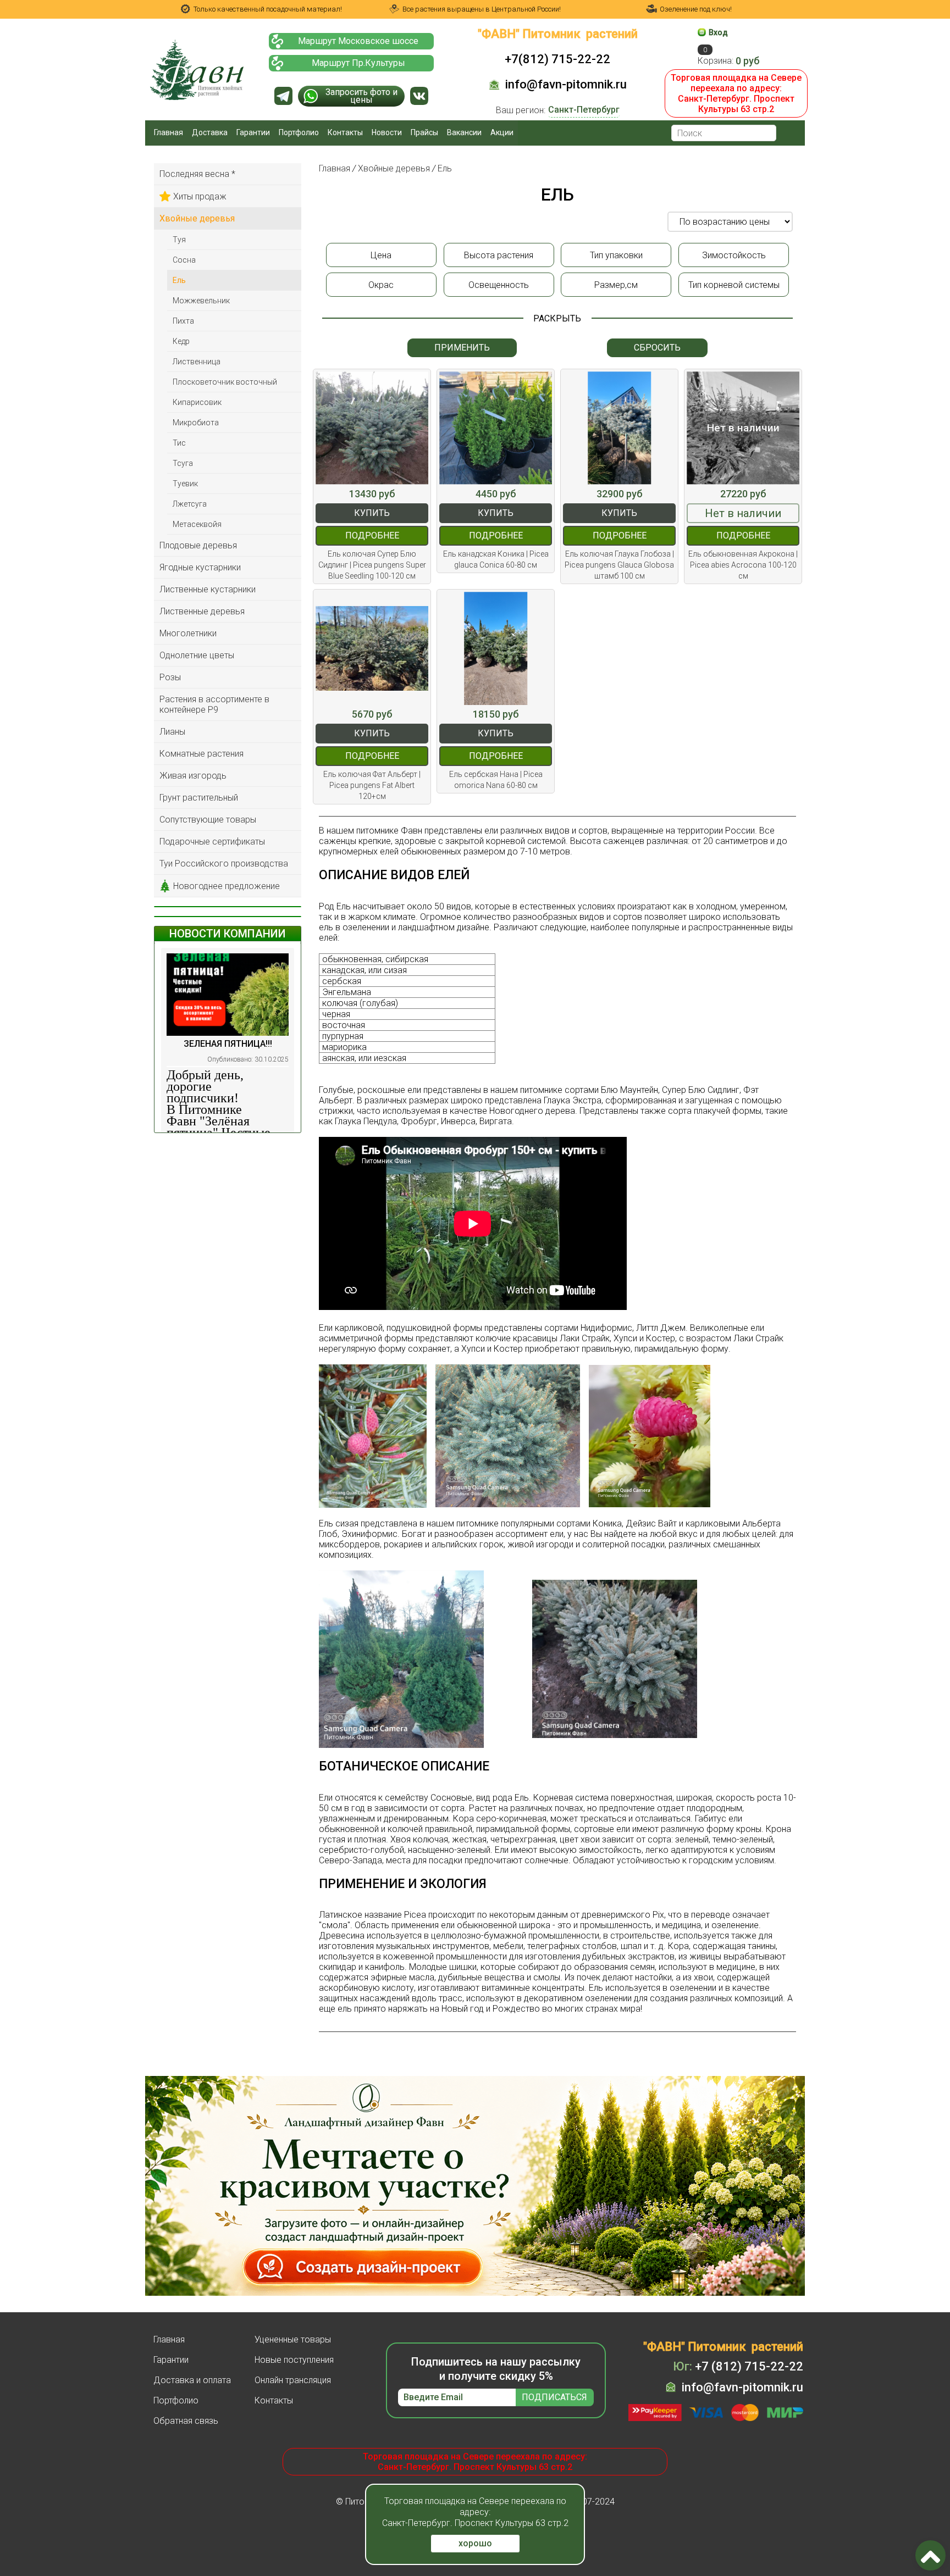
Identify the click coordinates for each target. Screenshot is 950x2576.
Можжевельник (201, 301)
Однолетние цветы (197, 655)
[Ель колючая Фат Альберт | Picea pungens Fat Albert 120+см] (372, 648)
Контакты (345, 132)
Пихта (183, 321)
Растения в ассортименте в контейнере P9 (214, 704)
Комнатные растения (201, 754)
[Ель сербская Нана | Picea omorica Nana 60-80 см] (496, 648)
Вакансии (464, 132)
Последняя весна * (197, 174)
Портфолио (299, 132)
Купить (372, 513)
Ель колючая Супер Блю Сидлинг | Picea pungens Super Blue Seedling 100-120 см (372, 565)
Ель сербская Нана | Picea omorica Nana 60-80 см (496, 780)
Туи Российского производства (224, 864)
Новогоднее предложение (227, 886)
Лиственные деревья (202, 611)
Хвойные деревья (197, 218)
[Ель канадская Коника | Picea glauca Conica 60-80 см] (496, 428)
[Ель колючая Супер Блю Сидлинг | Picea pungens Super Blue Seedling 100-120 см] (372, 428)
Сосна (184, 260)
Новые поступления (294, 2360)
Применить (462, 348)
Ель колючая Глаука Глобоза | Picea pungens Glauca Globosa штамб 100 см (619, 565)
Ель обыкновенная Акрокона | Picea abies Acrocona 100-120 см (743, 565)
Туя (179, 240)
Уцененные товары (293, 2339)
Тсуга (183, 463)
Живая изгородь (193, 776)
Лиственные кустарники (208, 589)
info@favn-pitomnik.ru (566, 84)
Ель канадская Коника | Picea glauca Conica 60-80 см (496, 559)
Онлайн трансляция (293, 2380)
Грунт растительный (199, 798)
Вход (718, 32)
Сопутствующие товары (208, 820)
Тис (179, 443)
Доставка (210, 132)
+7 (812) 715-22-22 (738, 2366)
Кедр (181, 341)
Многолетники (188, 633)
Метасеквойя (197, 524)
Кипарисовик (197, 402)
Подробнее (372, 535)
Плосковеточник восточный (225, 382)
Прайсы (424, 132)
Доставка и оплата (192, 2380)
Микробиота (196, 423)
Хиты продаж (200, 196)
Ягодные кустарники (200, 567)
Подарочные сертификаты (212, 842)
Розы (170, 677)
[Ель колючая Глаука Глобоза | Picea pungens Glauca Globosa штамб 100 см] (619, 428)
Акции (502, 132)
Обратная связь (186, 2421)
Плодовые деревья (198, 545)
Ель (179, 280)
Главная (169, 132)
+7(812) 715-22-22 (557, 59)
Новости (387, 132)
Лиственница (197, 362)
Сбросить (657, 348)
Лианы (172, 732)
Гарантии (253, 132)
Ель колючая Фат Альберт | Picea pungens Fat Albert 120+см (372, 785)
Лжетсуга (190, 504)
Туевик (185, 484)
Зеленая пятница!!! (228, 1044)
